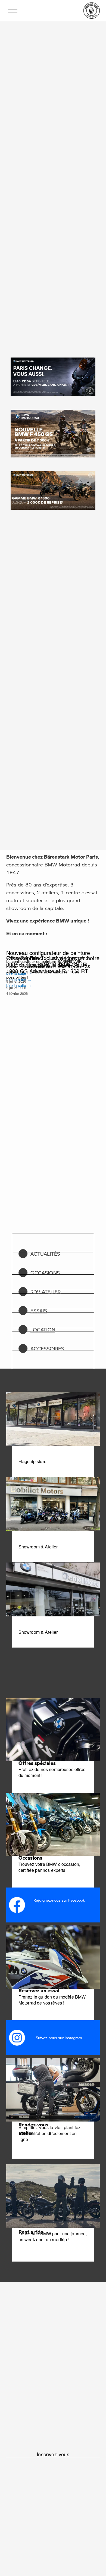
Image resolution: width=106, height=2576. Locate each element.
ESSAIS (39, 1311)
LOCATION (43, 1330)
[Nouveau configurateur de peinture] (53, 943)
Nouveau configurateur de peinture (48, 953)
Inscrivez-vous (53, 2454)
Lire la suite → (19, 985)
